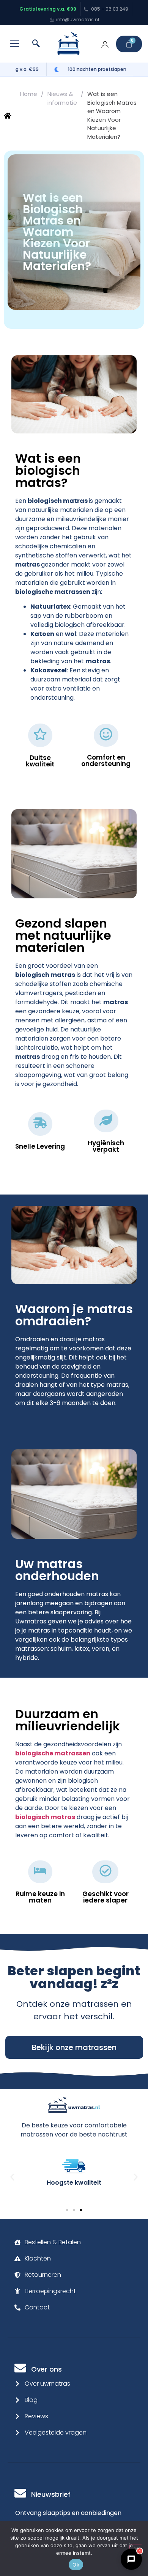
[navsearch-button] (36, 44)
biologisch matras (58, 501)
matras (28, 564)
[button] (14, 44)
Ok (76, 2565)
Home (29, 94)
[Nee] (136, 2548)
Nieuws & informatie (62, 98)
